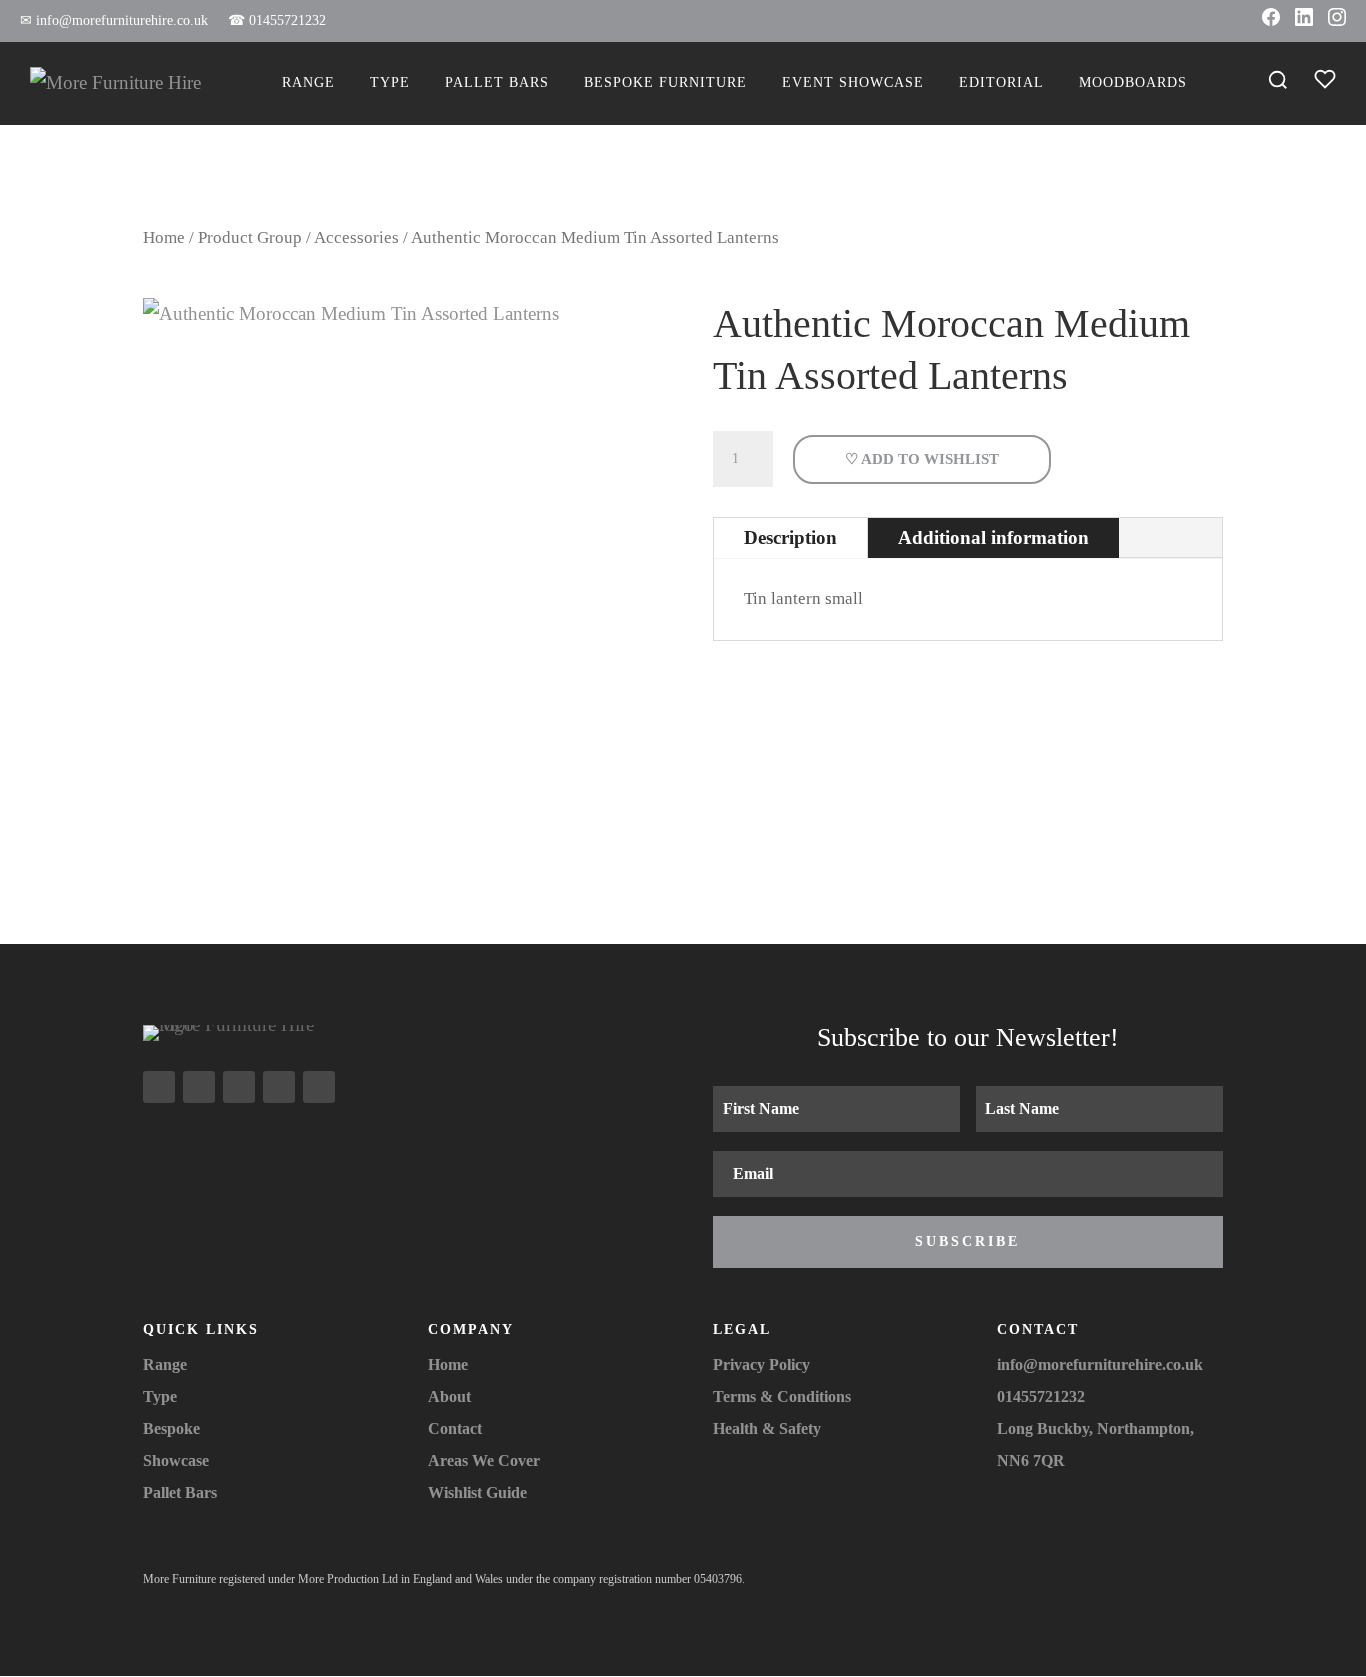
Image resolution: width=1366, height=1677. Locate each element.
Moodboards (1133, 82)
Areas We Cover (484, 1460)
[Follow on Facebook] (199, 1087)
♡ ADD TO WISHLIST (922, 459)
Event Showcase (853, 82)
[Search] (1278, 83)
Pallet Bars (497, 82)
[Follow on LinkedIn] (279, 1087)
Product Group (250, 237)
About (449, 1396)
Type (390, 82)
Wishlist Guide (477, 1492)
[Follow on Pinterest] (319, 1087)
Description (790, 537)
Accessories (356, 237)
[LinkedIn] (1304, 21)
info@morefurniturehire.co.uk (114, 20)
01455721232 (277, 20)
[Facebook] (1271, 21)
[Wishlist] (1325, 83)
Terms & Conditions (782, 1396)
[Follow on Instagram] (159, 1087)
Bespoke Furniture (665, 82)
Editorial (1001, 82)
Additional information (993, 537)
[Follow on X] (239, 1087)
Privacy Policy (761, 1364)
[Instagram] (1337, 21)
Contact (455, 1428)
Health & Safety (767, 1428)
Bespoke (171, 1428)
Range (308, 82)
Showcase (176, 1460)
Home (164, 237)
